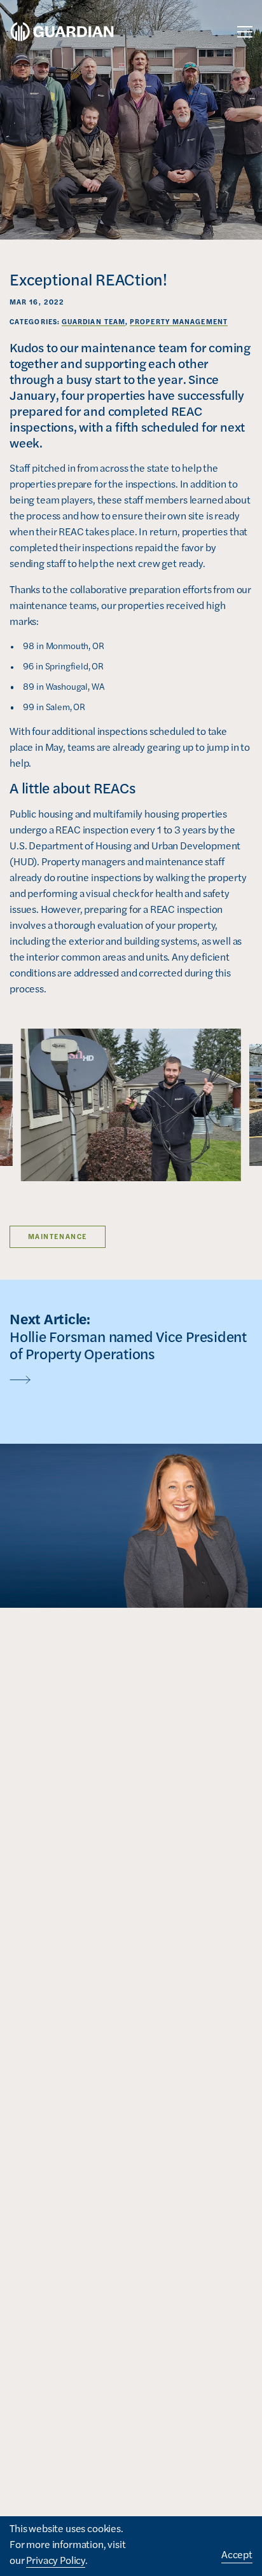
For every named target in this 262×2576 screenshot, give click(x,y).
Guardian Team (93, 321)
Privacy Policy (56, 2560)
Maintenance (58, 1236)
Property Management (179, 321)
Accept (237, 2554)
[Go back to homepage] (62, 32)
